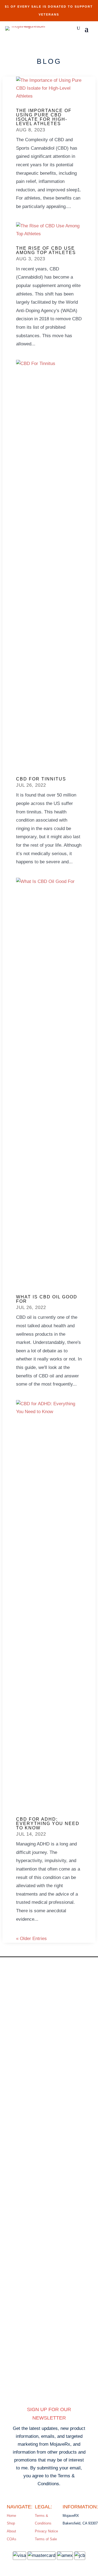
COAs (12, 2539)
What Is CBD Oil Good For (47, 1299)
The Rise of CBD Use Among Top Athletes (46, 250)
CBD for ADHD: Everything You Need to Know (48, 1824)
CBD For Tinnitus (41, 779)
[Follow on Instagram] (34, 2389)
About (11, 2531)
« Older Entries (31, 1939)
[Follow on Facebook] (64, 2389)
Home (11, 2516)
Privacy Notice (46, 2531)
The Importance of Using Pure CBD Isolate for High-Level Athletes (44, 117)
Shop (11, 2523)
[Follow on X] (49, 2389)
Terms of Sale (46, 2539)
